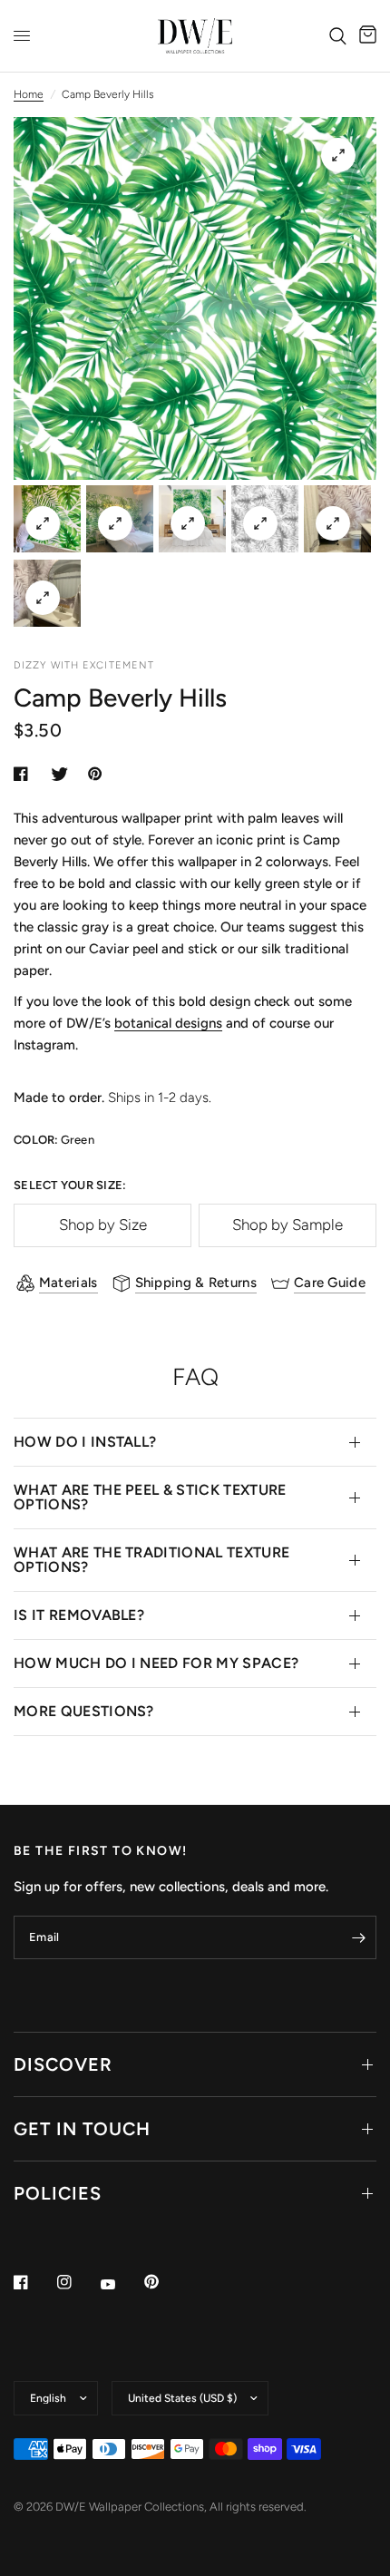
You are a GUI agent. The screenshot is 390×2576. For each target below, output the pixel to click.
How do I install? (85, 1442)
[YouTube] (121, 2284)
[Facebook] (34, 2282)
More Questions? (84, 1711)
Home (29, 94)
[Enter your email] (358, 1937)
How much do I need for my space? (156, 1663)
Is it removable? (79, 1615)
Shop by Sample (288, 1225)
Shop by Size (103, 1225)
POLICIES (58, 2193)
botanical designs (168, 1023)
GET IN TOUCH (82, 2129)
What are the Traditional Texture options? (151, 1560)
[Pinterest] (164, 2281)
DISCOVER (63, 2064)
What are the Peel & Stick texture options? (150, 1497)
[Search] (338, 36)
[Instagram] (77, 2282)
